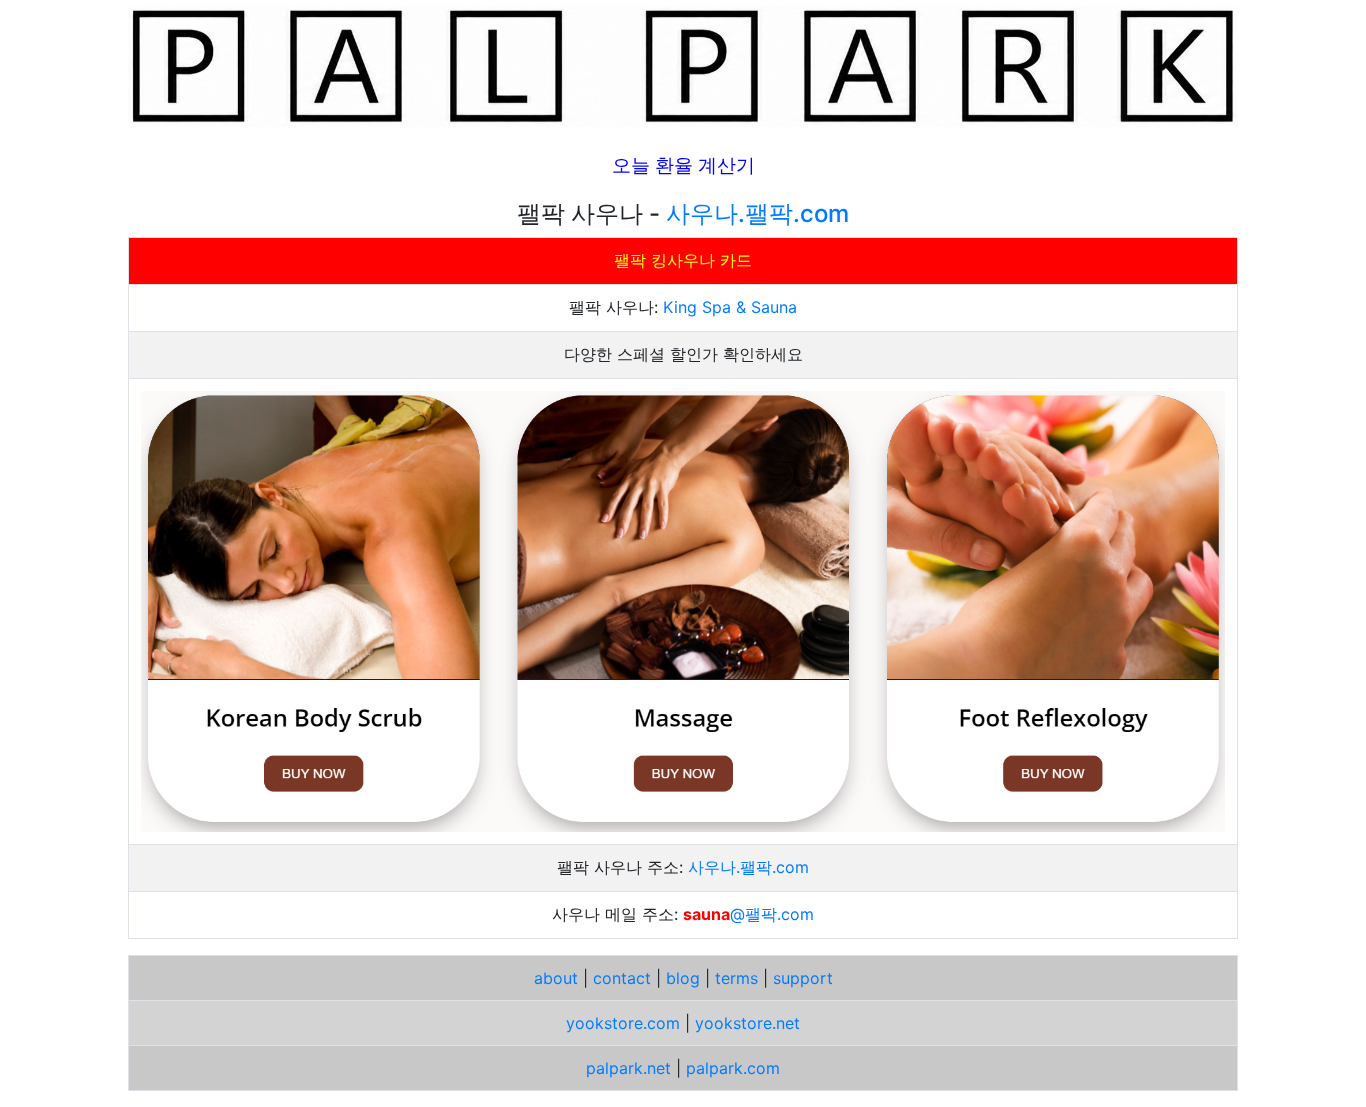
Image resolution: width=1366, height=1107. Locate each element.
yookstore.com (623, 1023)
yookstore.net (747, 1023)
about (556, 978)
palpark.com (733, 1068)
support (803, 978)
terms (736, 978)
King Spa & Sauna (730, 307)
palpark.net (628, 1068)
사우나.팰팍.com (757, 213)
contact (622, 978)
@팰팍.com (772, 914)
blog (683, 978)
